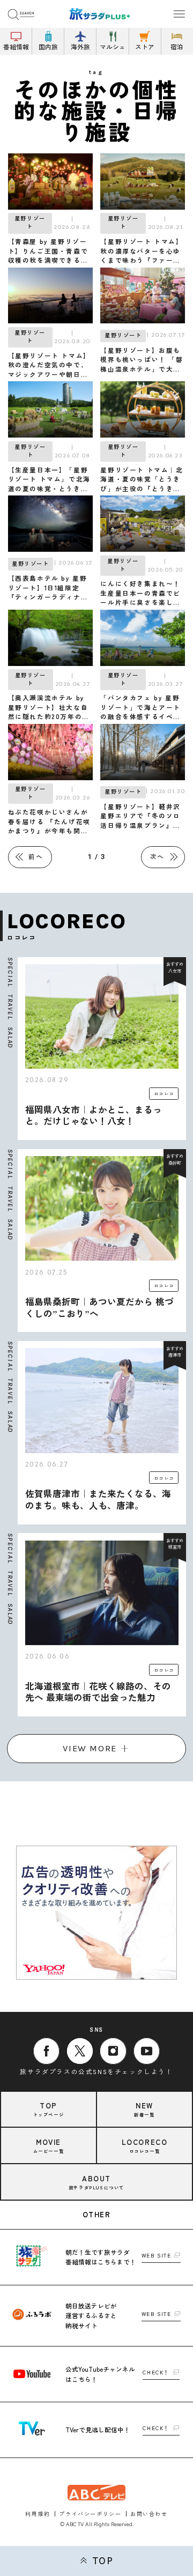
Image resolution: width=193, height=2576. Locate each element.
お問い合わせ (149, 2514)
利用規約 (38, 2514)
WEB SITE (157, 2256)
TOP (103, 2561)
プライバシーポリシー (90, 2514)
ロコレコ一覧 (145, 2145)
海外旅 (80, 46)
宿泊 (177, 46)
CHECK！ (156, 2373)
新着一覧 (144, 2109)
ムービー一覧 (49, 2145)
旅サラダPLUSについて (96, 2182)
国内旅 (48, 46)
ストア (145, 46)
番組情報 (16, 46)
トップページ (49, 2109)
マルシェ (113, 46)
